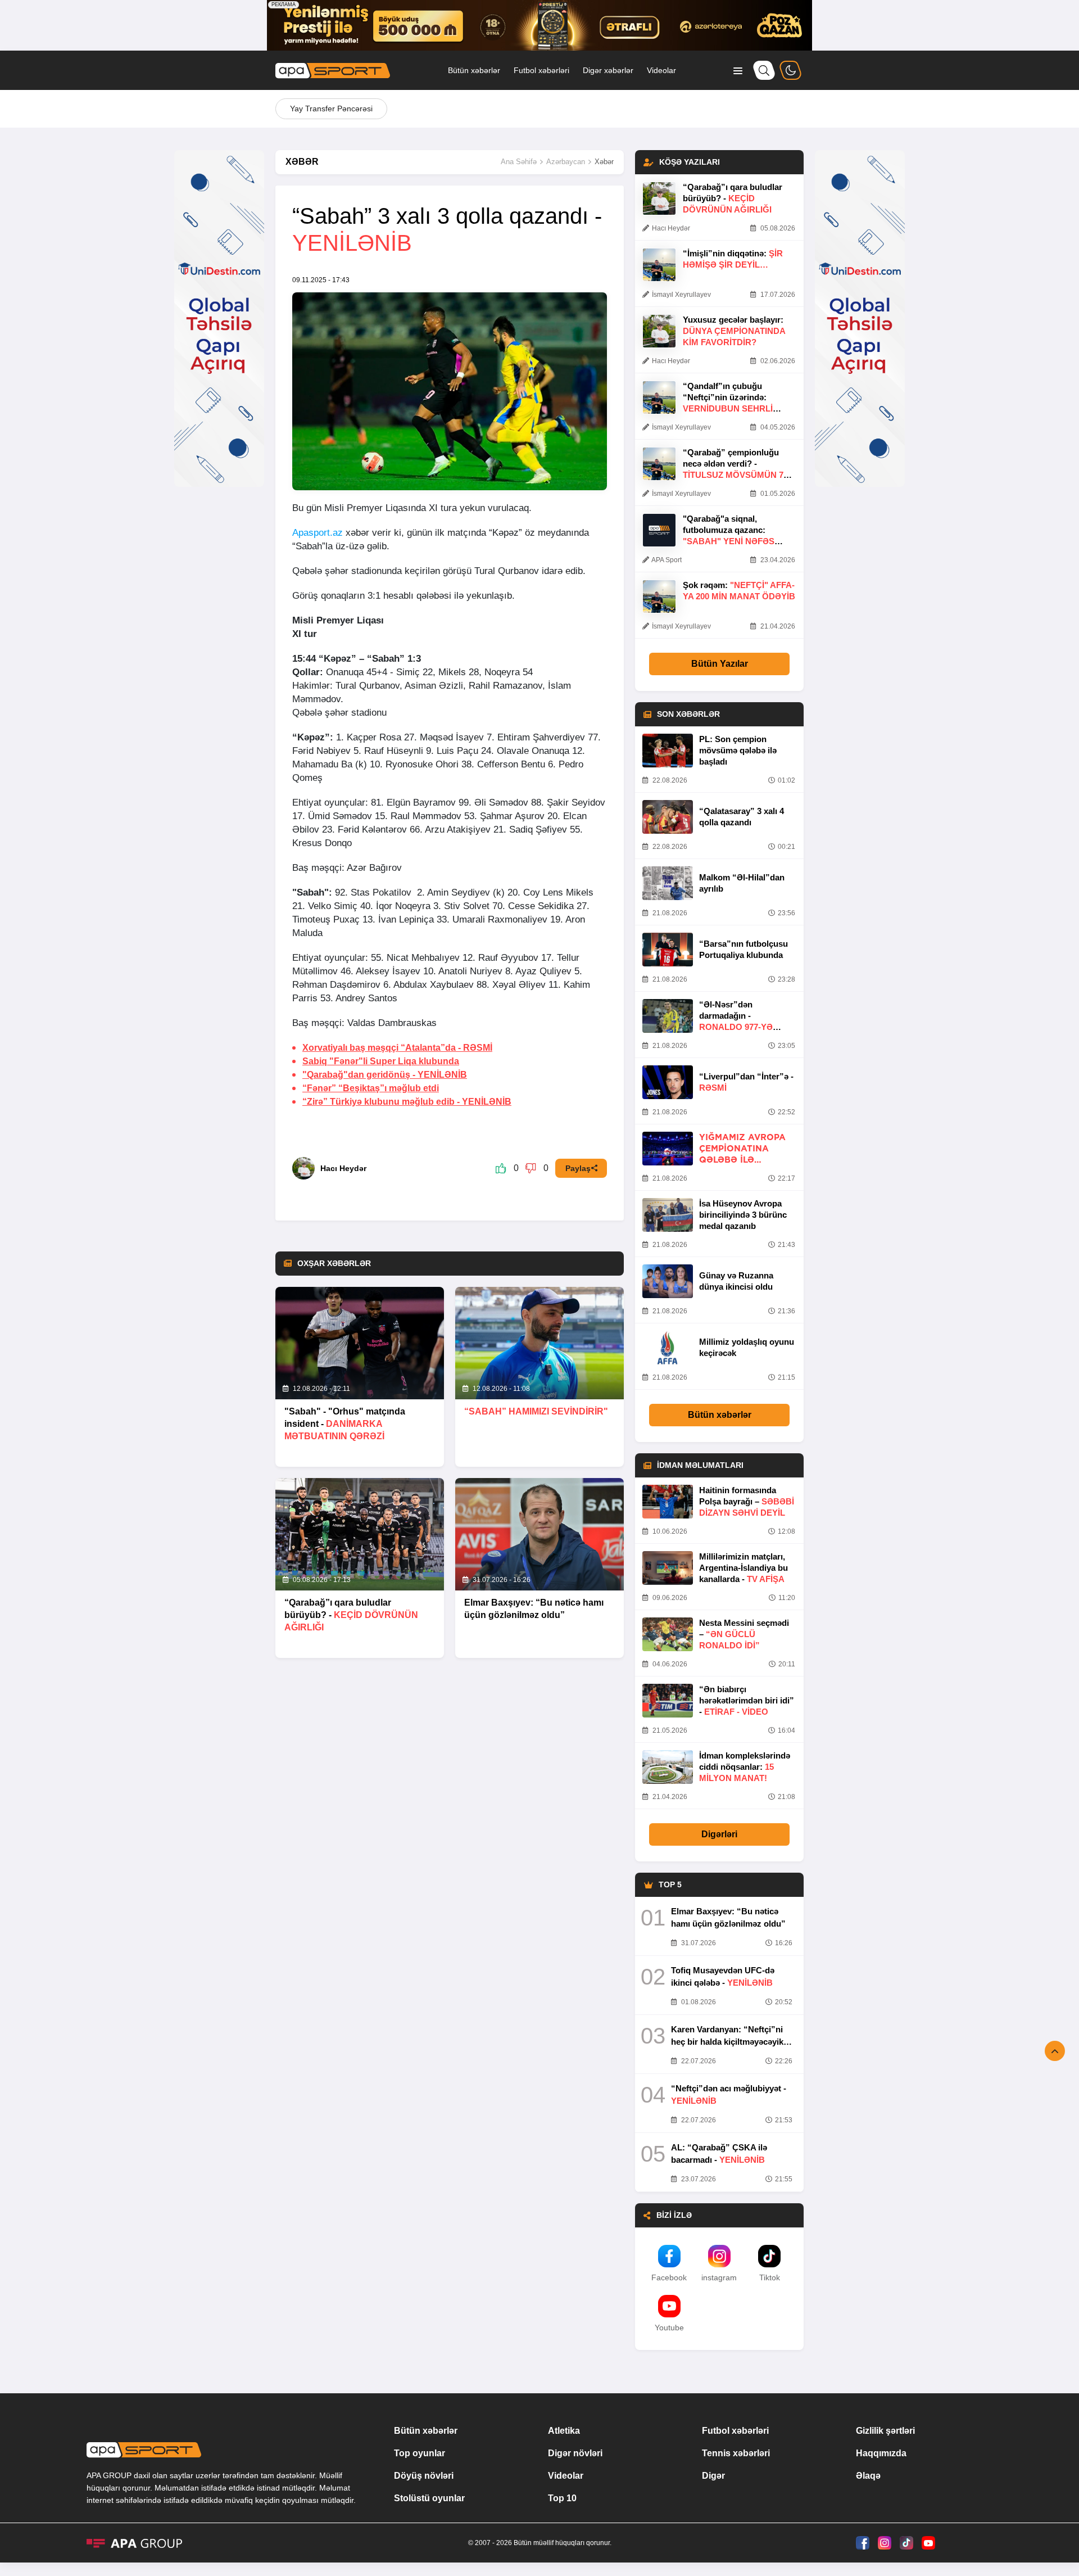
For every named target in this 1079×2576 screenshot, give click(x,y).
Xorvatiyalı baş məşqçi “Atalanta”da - (397, 1048)
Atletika (564, 2431)
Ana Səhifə (519, 162)
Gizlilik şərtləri (885, 2431)
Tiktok (770, 2277)
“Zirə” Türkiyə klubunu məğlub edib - (407, 1102)
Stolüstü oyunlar (429, 2498)
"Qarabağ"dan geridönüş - (385, 1075)
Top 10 (562, 2498)
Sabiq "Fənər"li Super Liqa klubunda (381, 1061)
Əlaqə (868, 2476)
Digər (713, 2476)
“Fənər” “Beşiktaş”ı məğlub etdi (371, 1088)
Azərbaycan (566, 162)
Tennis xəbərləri (736, 2453)
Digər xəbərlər (608, 70)
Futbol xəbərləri (541, 70)
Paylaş (578, 1168)
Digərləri (719, 1834)
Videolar (661, 70)
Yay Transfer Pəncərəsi (331, 109)
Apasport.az (318, 533)
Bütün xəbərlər (474, 70)
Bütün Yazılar (720, 664)
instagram (719, 2277)
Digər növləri (575, 2453)
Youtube (669, 2328)
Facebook (669, 2277)
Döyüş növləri (424, 2476)
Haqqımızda (881, 2453)
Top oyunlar (420, 2453)
